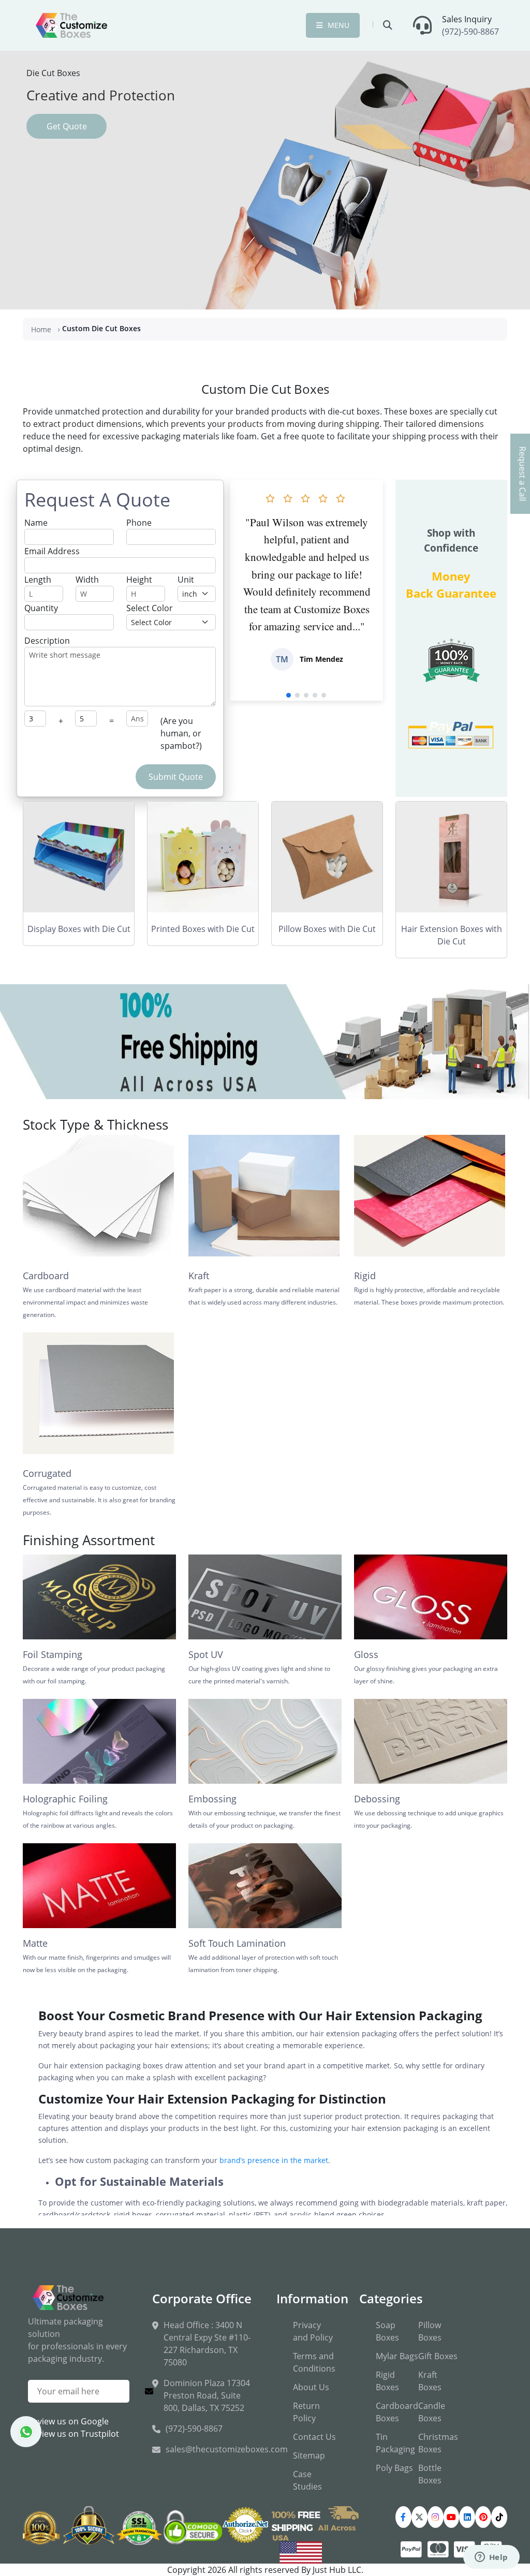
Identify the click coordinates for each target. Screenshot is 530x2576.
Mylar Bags (397, 2356)
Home (41, 329)
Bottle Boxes (430, 2474)
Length (38, 580)
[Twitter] (419, 2517)
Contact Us (314, 2437)
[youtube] (452, 2517)
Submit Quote (176, 777)
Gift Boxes (438, 2356)
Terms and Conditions (314, 2362)
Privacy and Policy (313, 2331)
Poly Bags (394, 2468)
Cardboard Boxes (397, 2412)
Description (47, 641)
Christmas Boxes (438, 2443)
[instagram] (436, 2517)
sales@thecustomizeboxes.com (227, 2449)
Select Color (150, 608)
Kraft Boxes (430, 2381)
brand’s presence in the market (274, 2160)
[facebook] (403, 2517)
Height (139, 580)
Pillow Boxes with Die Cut (327, 929)
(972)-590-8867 (470, 32)
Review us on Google (68, 2421)
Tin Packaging (395, 2443)
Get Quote (67, 126)
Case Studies (307, 2480)
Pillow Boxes (430, 2331)
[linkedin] (467, 2517)
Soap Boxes (387, 2331)
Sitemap (309, 2455)
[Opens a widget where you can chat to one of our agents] (491, 2558)
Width (87, 580)
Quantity (41, 608)
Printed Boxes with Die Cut (203, 929)
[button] (289, 695)
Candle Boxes (432, 2412)
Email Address (52, 551)
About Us (311, 2387)
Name (36, 523)
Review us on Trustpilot (73, 2434)
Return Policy (306, 2412)
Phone (139, 523)
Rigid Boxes (387, 2381)
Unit (186, 580)
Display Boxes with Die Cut (79, 929)
